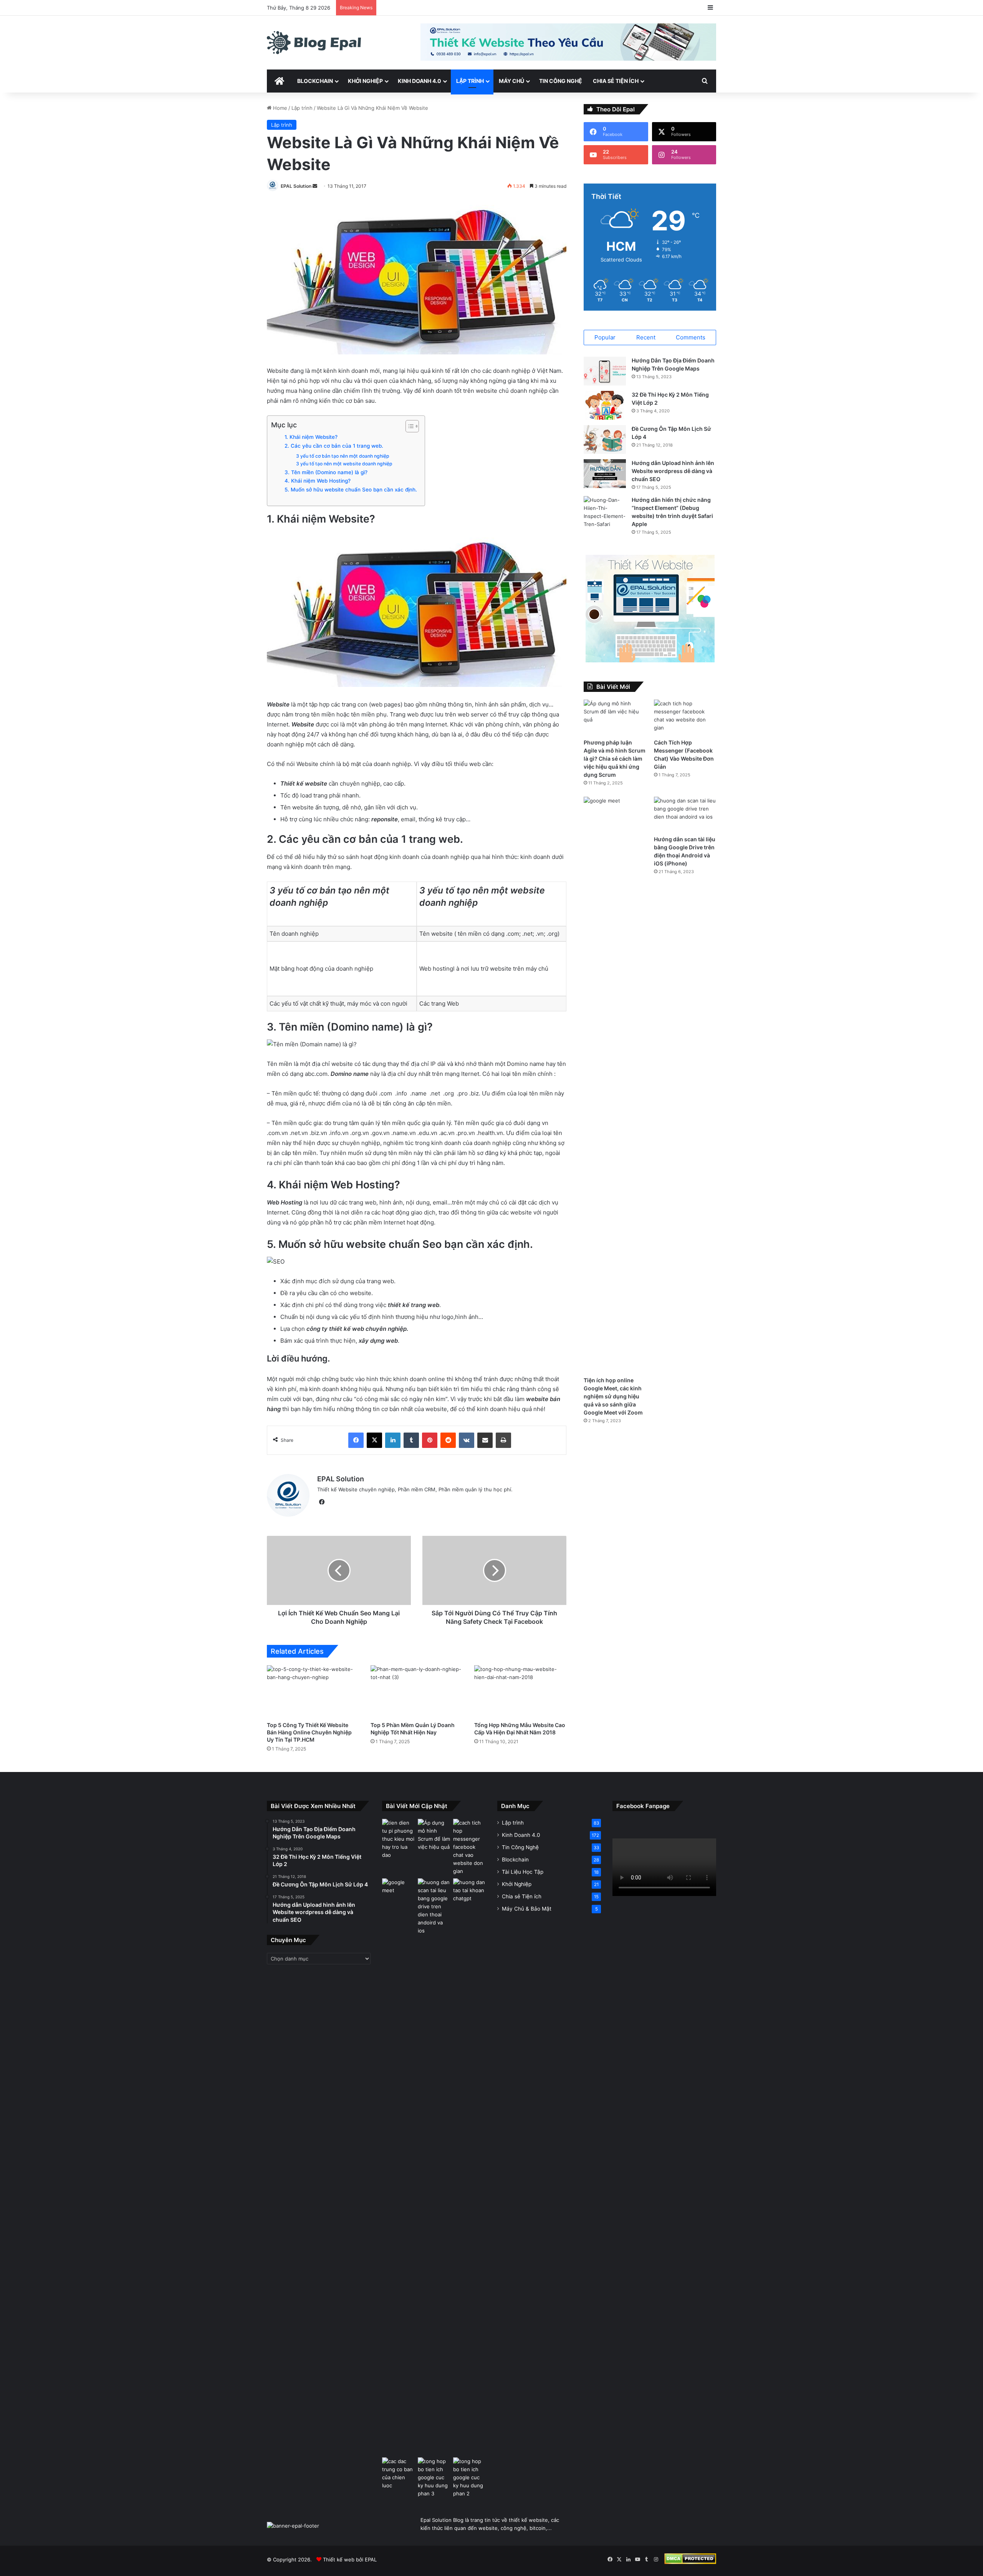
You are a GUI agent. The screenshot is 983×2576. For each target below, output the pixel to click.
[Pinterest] (430, 1440)
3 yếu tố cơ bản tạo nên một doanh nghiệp (343, 456)
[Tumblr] (411, 1440)
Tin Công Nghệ (561, 81)
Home (279, 108)
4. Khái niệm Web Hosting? (318, 481)
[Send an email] (315, 186)
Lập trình (470, 81)
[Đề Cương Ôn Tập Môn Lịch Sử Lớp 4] (605, 439)
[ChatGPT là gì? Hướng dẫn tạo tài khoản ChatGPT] (469, 1890)
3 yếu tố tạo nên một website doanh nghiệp (344, 464)
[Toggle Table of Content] (408, 426)
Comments (691, 337)
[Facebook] (356, 1440)
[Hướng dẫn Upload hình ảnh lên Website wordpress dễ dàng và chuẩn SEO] (605, 474)
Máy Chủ (511, 81)
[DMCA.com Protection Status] (690, 2562)
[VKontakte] (467, 1440)
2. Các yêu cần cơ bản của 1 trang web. (334, 446)
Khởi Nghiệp (365, 81)
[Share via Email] (485, 1440)
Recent (646, 337)
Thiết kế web (339, 2559)
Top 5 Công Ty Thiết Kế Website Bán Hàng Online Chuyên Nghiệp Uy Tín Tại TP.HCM (309, 1732)
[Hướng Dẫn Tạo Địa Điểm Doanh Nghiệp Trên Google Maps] (605, 371)
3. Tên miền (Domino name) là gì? (326, 472)
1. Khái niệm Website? (311, 437)
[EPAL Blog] (314, 43)
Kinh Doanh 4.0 (420, 81)
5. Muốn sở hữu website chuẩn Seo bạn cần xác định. (351, 490)
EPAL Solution (296, 186)
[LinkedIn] (393, 1440)
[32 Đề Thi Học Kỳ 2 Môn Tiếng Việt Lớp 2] (605, 405)
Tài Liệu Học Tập (523, 1872)
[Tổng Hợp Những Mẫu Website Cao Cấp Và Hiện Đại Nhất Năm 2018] (520, 1691)
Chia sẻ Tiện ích (616, 81)
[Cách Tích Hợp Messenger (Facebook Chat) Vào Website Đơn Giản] (685, 717)
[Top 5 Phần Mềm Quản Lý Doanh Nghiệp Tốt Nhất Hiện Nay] (417, 1691)
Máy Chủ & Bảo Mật (527, 1909)
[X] (374, 1440)
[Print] (503, 1440)
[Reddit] (448, 1440)
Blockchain (315, 81)
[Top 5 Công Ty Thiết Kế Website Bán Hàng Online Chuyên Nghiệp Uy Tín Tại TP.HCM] (313, 1691)
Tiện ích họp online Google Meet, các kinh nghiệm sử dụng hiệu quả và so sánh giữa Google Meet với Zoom (613, 1396)
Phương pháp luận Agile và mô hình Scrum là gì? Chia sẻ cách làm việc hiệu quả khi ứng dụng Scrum (615, 759)
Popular (605, 337)
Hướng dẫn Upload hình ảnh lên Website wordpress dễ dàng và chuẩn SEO (673, 471)
